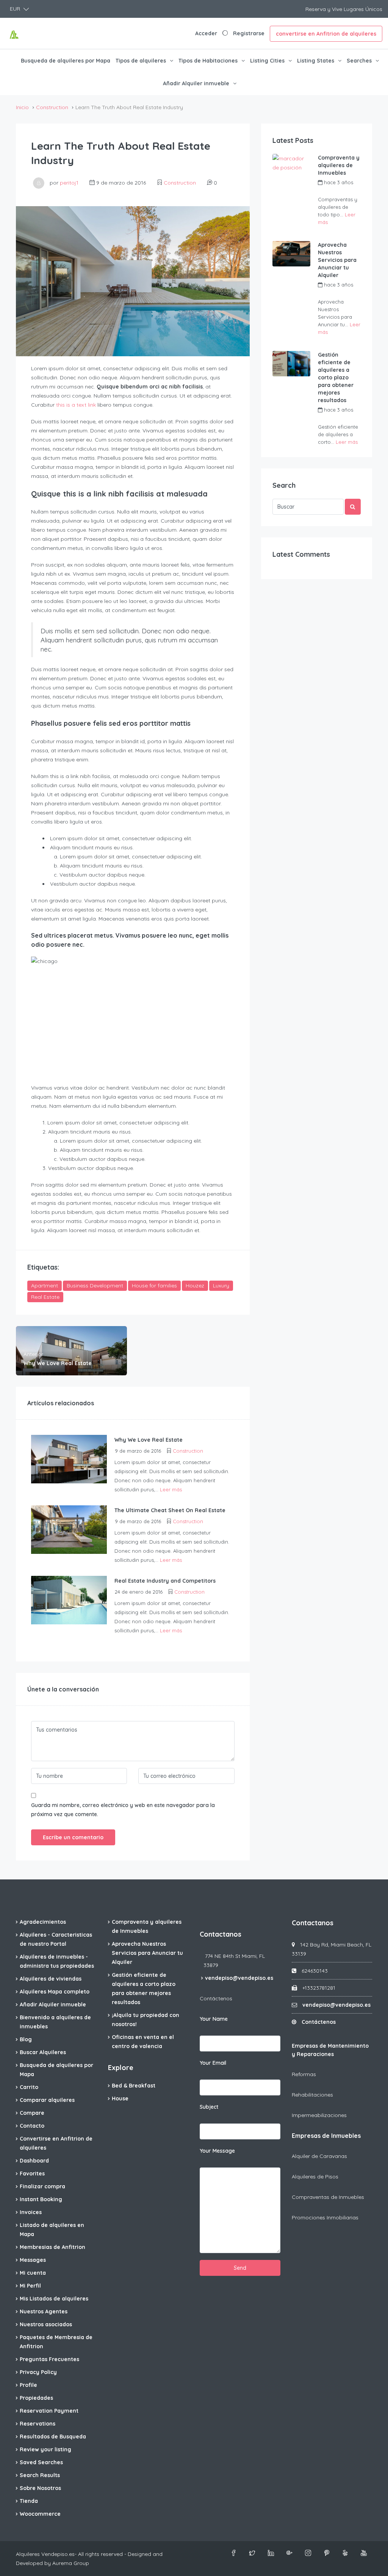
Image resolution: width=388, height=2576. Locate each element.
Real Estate (45, 1297)
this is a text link (76, 405)
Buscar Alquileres (43, 2052)
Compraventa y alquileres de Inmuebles (339, 165)
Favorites (32, 2174)
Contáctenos (216, 1998)
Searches (359, 61)
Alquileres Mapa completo (55, 1992)
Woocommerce (40, 2514)
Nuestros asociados (46, 2324)
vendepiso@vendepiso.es (239, 1978)
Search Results (40, 2475)
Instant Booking (41, 2199)
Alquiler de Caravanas (319, 2156)
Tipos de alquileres (141, 61)
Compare (32, 2113)
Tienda (29, 2501)
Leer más (171, 1489)
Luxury (221, 1286)
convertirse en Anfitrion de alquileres (326, 34)
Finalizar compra (42, 2186)
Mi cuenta (33, 2273)
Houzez (195, 1286)
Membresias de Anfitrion (52, 2247)
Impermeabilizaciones (319, 2115)
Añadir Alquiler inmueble (196, 83)
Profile (28, 2385)
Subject (209, 2107)
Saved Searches (41, 2462)
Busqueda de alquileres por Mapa (66, 61)
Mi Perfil (30, 2286)
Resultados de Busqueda (53, 2437)
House (120, 2098)
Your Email (213, 2063)
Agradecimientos (43, 1922)
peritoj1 (69, 183)
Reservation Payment (49, 2411)
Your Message (217, 2151)
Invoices (31, 2212)
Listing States (316, 61)
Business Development (95, 1286)
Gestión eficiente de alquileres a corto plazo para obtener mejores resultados (336, 377)
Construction (52, 107)
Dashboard (34, 2161)
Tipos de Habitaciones (208, 61)
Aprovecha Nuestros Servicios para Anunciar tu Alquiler (337, 260)
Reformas (304, 2074)
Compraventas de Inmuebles (328, 2197)
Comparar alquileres (47, 2100)
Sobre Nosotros (40, 2488)
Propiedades (36, 2398)
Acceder (206, 33)
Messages (33, 2260)
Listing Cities (267, 61)
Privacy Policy (38, 2372)
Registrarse (249, 33)
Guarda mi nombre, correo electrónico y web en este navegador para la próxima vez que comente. (123, 1810)
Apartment (45, 1286)
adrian (335, 191)
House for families (154, 1286)
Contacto (32, 2126)
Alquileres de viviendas (51, 1979)
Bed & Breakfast (134, 2086)
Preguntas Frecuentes (49, 2359)
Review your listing (45, 2449)
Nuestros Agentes (44, 2311)
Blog (26, 2039)
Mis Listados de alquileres (54, 2299)
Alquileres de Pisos (315, 2177)
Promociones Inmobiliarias (325, 2217)
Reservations (38, 2424)
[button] (19, 9)
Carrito (29, 2087)
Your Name (214, 2019)
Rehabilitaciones (312, 2095)
